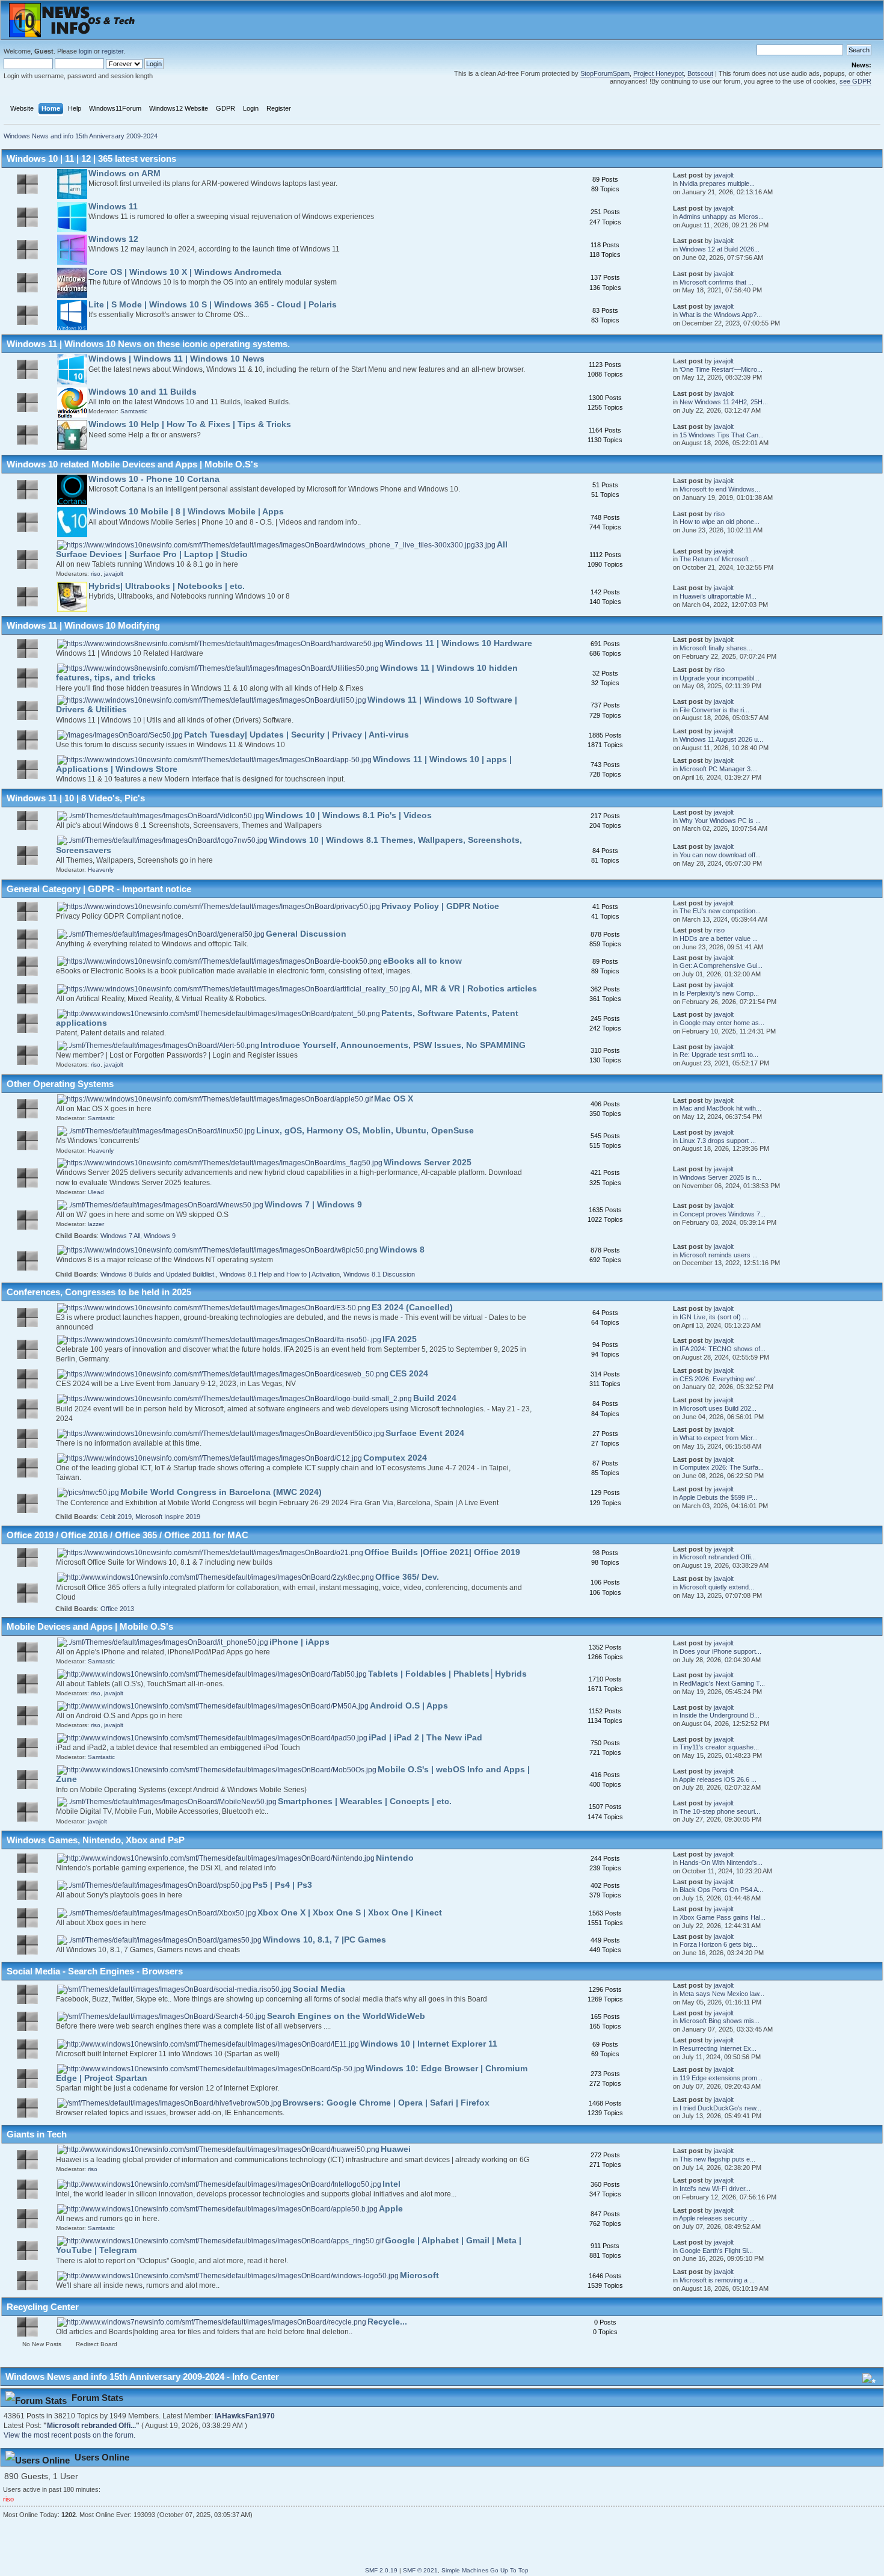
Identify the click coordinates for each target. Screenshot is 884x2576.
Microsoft (419, 2276)
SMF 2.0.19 (381, 2570)
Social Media (319, 1989)
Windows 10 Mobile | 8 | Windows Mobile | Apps (186, 512)
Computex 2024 (395, 1458)
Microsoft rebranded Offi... (718, 1557)
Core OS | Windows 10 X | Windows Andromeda (185, 272)
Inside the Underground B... (720, 1715)
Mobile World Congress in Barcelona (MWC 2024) (221, 1492)
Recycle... (387, 2322)
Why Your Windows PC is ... (720, 821)
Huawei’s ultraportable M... (718, 596)
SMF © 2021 (420, 2570)
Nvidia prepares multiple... (717, 183)
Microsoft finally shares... (716, 648)
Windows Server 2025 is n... (720, 1177)
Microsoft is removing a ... (717, 2280)
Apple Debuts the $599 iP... (718, 1497)
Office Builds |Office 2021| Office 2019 (442, 1552)
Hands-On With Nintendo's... (721, 1863)
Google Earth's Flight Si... (716, 2251)
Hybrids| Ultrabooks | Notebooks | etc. (167, 586)
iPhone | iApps (299, 1642)
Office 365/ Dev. (407, 1577)
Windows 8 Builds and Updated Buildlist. (158, 1274)
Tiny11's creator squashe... (719, 1747)
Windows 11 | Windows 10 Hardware (459, 643)
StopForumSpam (605, 73)
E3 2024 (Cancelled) (412, 1308)
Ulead (96, 1192)
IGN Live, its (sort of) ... (714, 1317)
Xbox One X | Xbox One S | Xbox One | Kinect (350, 1913)
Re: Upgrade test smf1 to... (719, 1055)
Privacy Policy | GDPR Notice (440, 906)
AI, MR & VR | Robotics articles (474, 989)
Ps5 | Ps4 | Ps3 (282, 1885)
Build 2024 (435, 1398)
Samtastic (134, 411)
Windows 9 (160, 1236)
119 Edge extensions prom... (721, 2078)
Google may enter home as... (722, 1023)
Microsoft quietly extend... (717, 1587)
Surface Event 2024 (425, 1433)
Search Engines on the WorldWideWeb (346, 2016)
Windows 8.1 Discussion (379, 1274)
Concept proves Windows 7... (723, 1214)
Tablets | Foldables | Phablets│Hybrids (447, 1674)
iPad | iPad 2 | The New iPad (425, 1738)
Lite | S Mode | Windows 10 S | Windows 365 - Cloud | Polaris (213, 305)
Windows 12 (113, 239)
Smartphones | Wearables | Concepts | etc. (365, 1801)
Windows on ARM (124, 174)
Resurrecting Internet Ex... (718, 2048)
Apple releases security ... (717, 2218)
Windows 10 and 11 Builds (143, 392)
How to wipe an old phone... (720, 522)
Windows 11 (113, 207)
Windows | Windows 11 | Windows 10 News (176, 359)
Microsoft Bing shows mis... (720, 2021)
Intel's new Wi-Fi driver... (715, 2189)
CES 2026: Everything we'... (720, 1379)
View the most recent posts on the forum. (69, 2435)
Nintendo (395, 1858)
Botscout (700, 73)
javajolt (724, 175)
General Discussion (306, 934)
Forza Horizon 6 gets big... (718, 1944)
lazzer (96, 1224)
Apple (391, 2209)
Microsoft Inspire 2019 (168, 1517)
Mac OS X (394, 1099)
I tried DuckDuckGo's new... (720, 2108)
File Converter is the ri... (714, 710)
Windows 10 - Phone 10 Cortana (154, 479)
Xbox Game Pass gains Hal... (723, 1917)
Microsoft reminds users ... (719, 1255)
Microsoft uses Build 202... (718, 1408)
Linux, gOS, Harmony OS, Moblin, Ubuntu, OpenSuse (365, 1131)
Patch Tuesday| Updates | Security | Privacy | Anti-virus (296, 735)
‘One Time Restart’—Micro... (721, 369)
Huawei (396, 2149)
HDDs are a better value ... (719, 938)
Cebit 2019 (116, 1517)
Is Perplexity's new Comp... (719, 993)
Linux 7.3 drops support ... (718, 1141)
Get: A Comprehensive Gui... (721, 966)
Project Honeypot (658, 73)
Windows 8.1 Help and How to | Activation (280, 1274)
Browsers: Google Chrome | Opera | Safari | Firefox (386, 2103)
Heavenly (101, 870)
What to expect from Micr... (719, 1438)
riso (719, 514)
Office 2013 (117, 1609)
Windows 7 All (120, 1236)
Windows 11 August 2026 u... (721, 739)
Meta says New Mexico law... (722, 1994)
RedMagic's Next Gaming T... (722, 1683)
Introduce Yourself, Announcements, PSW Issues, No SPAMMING (393, 1045)
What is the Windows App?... (721, 315)
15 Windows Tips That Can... (722, 435)
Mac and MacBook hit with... (720, 1108)
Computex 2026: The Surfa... (722, 1467)
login (85, 51)
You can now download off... (720, 855)
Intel (391, 2184)
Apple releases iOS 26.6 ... (718, 1779)
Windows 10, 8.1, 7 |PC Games (324, 1940)
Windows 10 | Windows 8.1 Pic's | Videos (348, 815)
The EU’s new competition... (720, 911)
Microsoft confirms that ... (717, 282)
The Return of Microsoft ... (718, 559)
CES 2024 (409, 1374)
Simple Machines (465, 2570)
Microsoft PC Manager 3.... (719, 769)
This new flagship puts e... (717, 2159)
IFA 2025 (400, 1339)
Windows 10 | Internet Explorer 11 (429, 2044)
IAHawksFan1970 (245, 2416)
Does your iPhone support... (720, 1651)
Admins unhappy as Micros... (721, 217)
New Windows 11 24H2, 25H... (724, 402)
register (112, 51)
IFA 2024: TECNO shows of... (723, 1349)
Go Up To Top (509, 2570)
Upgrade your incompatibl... (720, 678)
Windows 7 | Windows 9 (313, 1205)
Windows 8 (402, 1250)
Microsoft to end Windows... (720, 489)
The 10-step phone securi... (720, 1811)
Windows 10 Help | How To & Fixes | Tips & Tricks (190, 424)
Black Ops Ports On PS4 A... (721, 1890)
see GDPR (855, 81)
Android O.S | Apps (409, 1706)
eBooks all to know (422, 961)
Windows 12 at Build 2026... (720, 249)
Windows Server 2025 (428, 1163)
